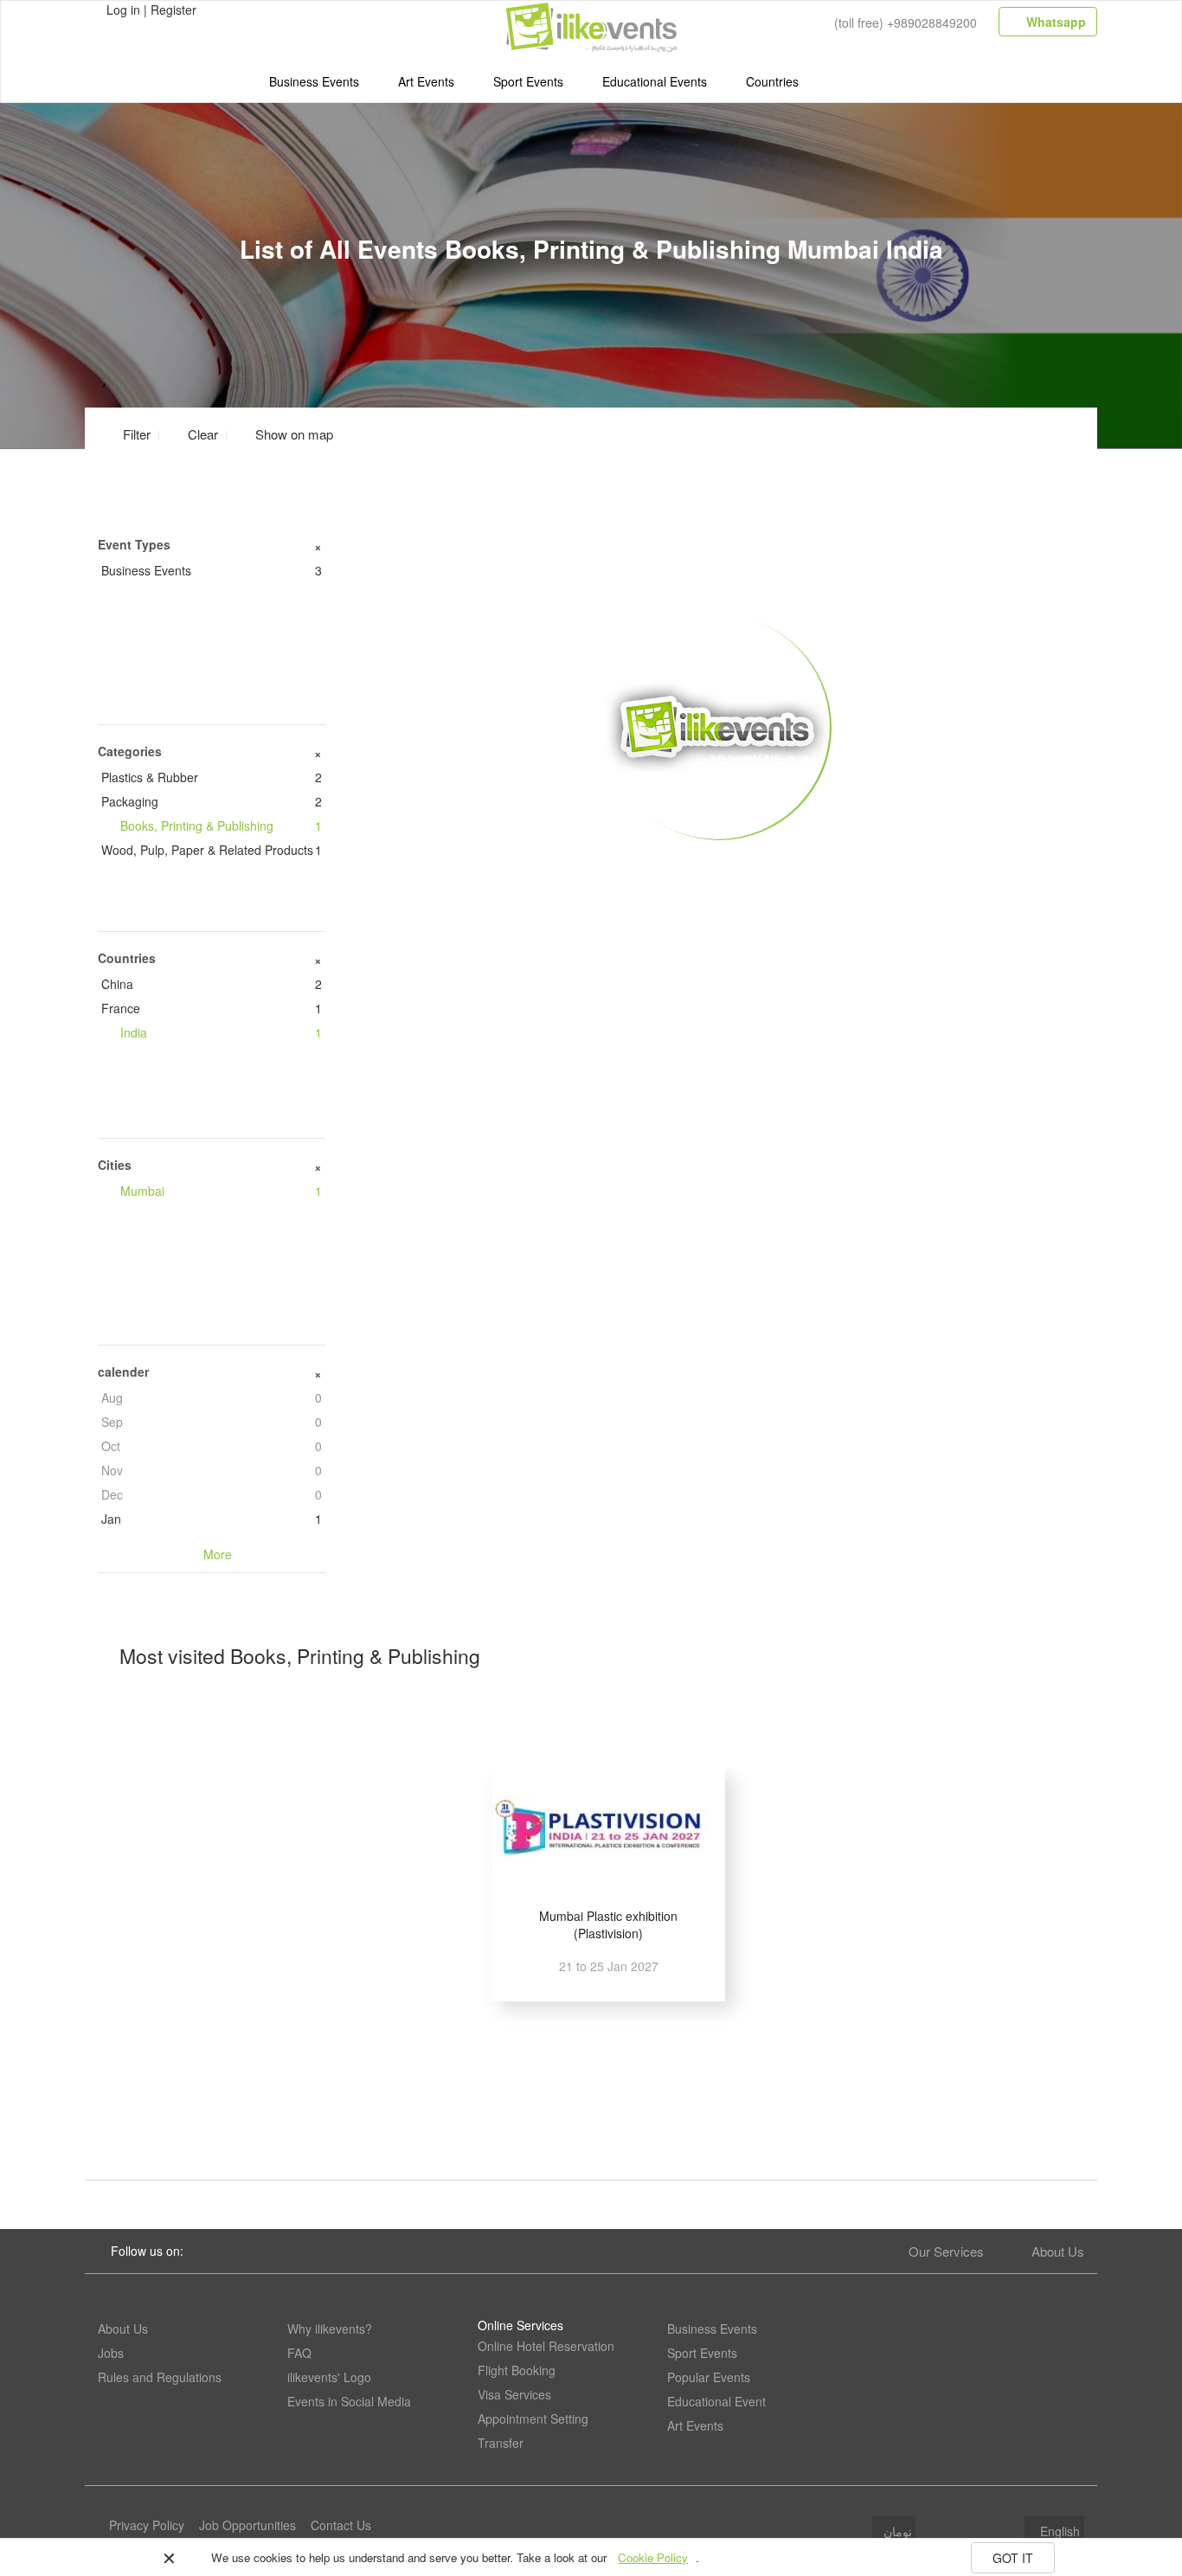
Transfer (501, 2443)
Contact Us (341, 2525)
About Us (1058, 2251)
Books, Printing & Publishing (221, 825)
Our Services (946, 2251)
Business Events (314, 81)
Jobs (111, 2353)
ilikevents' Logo (329, 2377)
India (221, 1032)
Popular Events (709, 2377)
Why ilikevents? (330, 2329)
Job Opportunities (247, 2525)
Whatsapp (1054, 22)
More (718, 866)
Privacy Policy (147, 2525)
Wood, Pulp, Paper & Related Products (212, 850)
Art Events (426, 81)
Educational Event (716, 2401)
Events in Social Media (349, 2401)
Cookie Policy (653, 2557)
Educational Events (655, 81)
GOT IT (1013, 2558)
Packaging (212, 801)
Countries (772, 81)
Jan (212, 1519)
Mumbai (221, 1191)
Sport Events (528, 81)
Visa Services (514, 2394)
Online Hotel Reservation (546, 2346)
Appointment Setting (533, 2419)
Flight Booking (517, 2370)
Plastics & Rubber (212, 777)
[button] (284, 434)
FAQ (299, 2353)
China (212, 984)
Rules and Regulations (160, 2377)
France (212, 1008)
